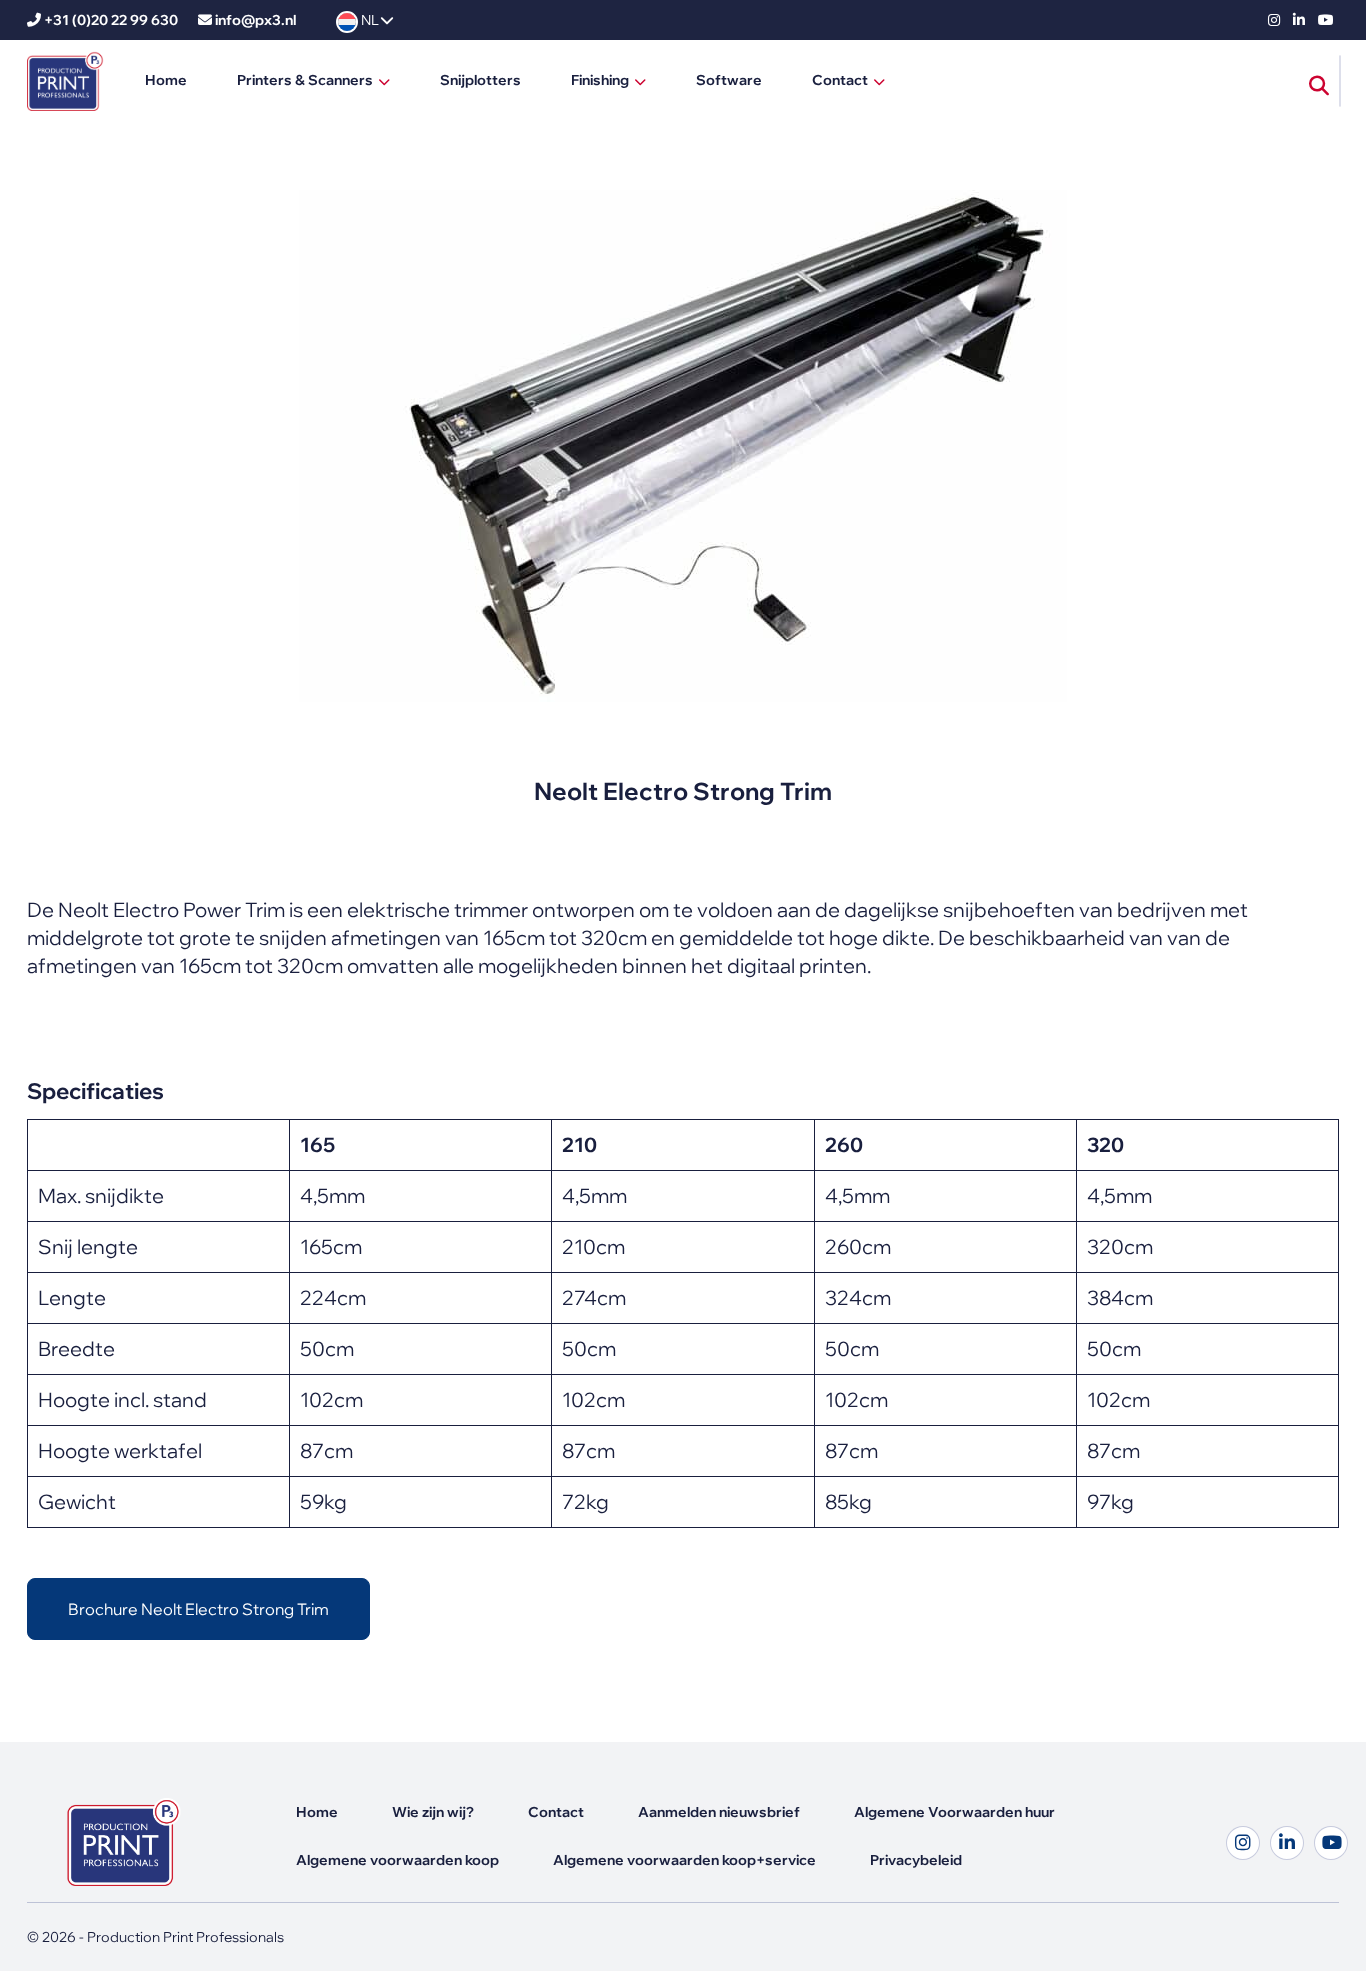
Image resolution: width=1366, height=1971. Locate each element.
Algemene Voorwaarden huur (954, 1812)
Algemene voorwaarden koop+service (684, 1860)
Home (166, 80)
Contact (840, 80)
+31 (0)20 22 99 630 (111, 20)
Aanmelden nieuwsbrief (719, 1812)
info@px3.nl (255, 20)
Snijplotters (480, 80)
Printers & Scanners (305, 80)
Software (729, 80)
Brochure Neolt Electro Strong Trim (198, 1609)
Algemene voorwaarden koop (397, 1860)
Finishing (600, 80)
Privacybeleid (916, 1860)
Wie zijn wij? (433, 1812)
